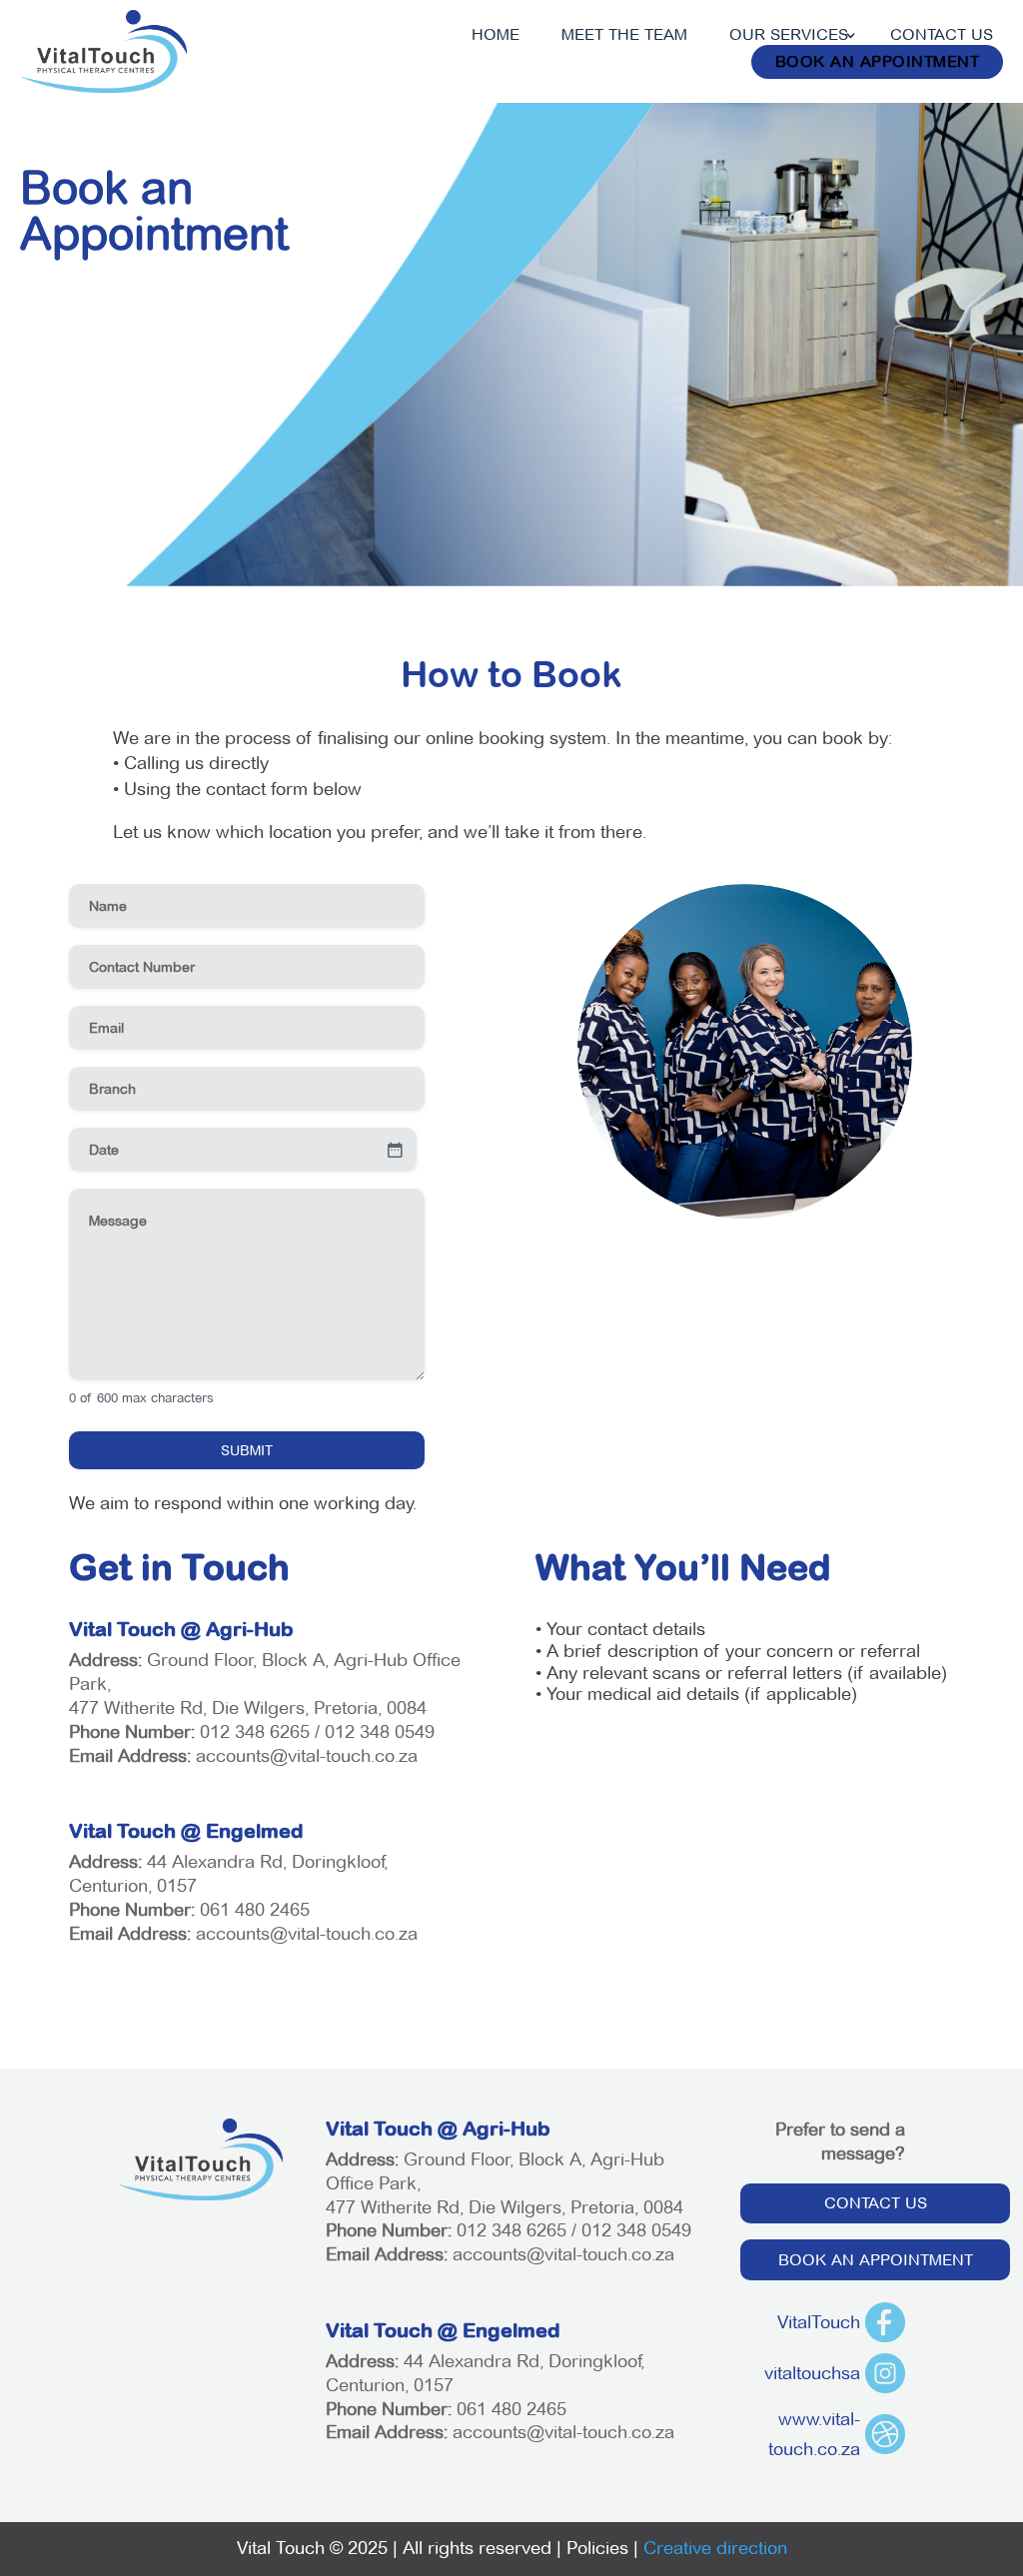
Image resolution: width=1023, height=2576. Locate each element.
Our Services (789, 34)
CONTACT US (876, 2203)
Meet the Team (624, 34)
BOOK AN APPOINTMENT (876, 2260)
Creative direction (715, 2548)
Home (496, 34)
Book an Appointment (878, 61)
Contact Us (942, 34)
